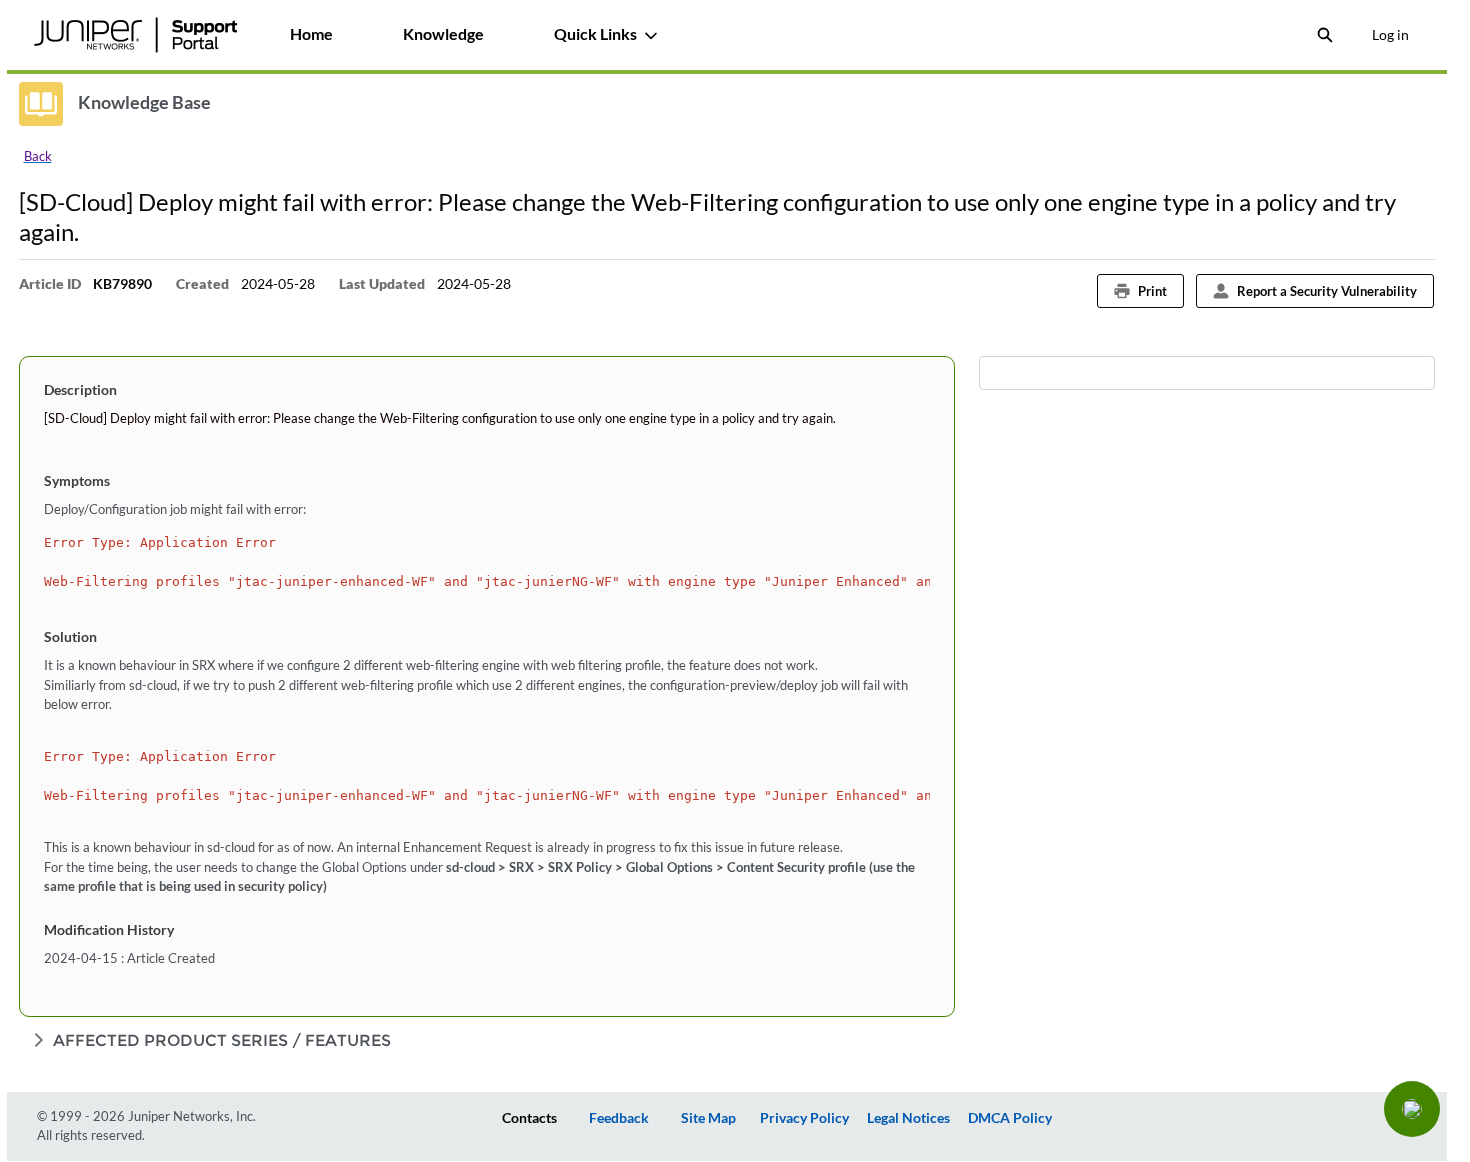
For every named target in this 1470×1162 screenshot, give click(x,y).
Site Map (708, 1117)
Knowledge (443, 33)
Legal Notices (908, 1117)
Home (311, 33)
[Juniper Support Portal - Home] (136, 35)
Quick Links (595, 33)
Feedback (619, 1117)
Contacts (529, 1117)
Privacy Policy (804, 1117)
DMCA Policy (1010, 1117)
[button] (1412, 1109)
